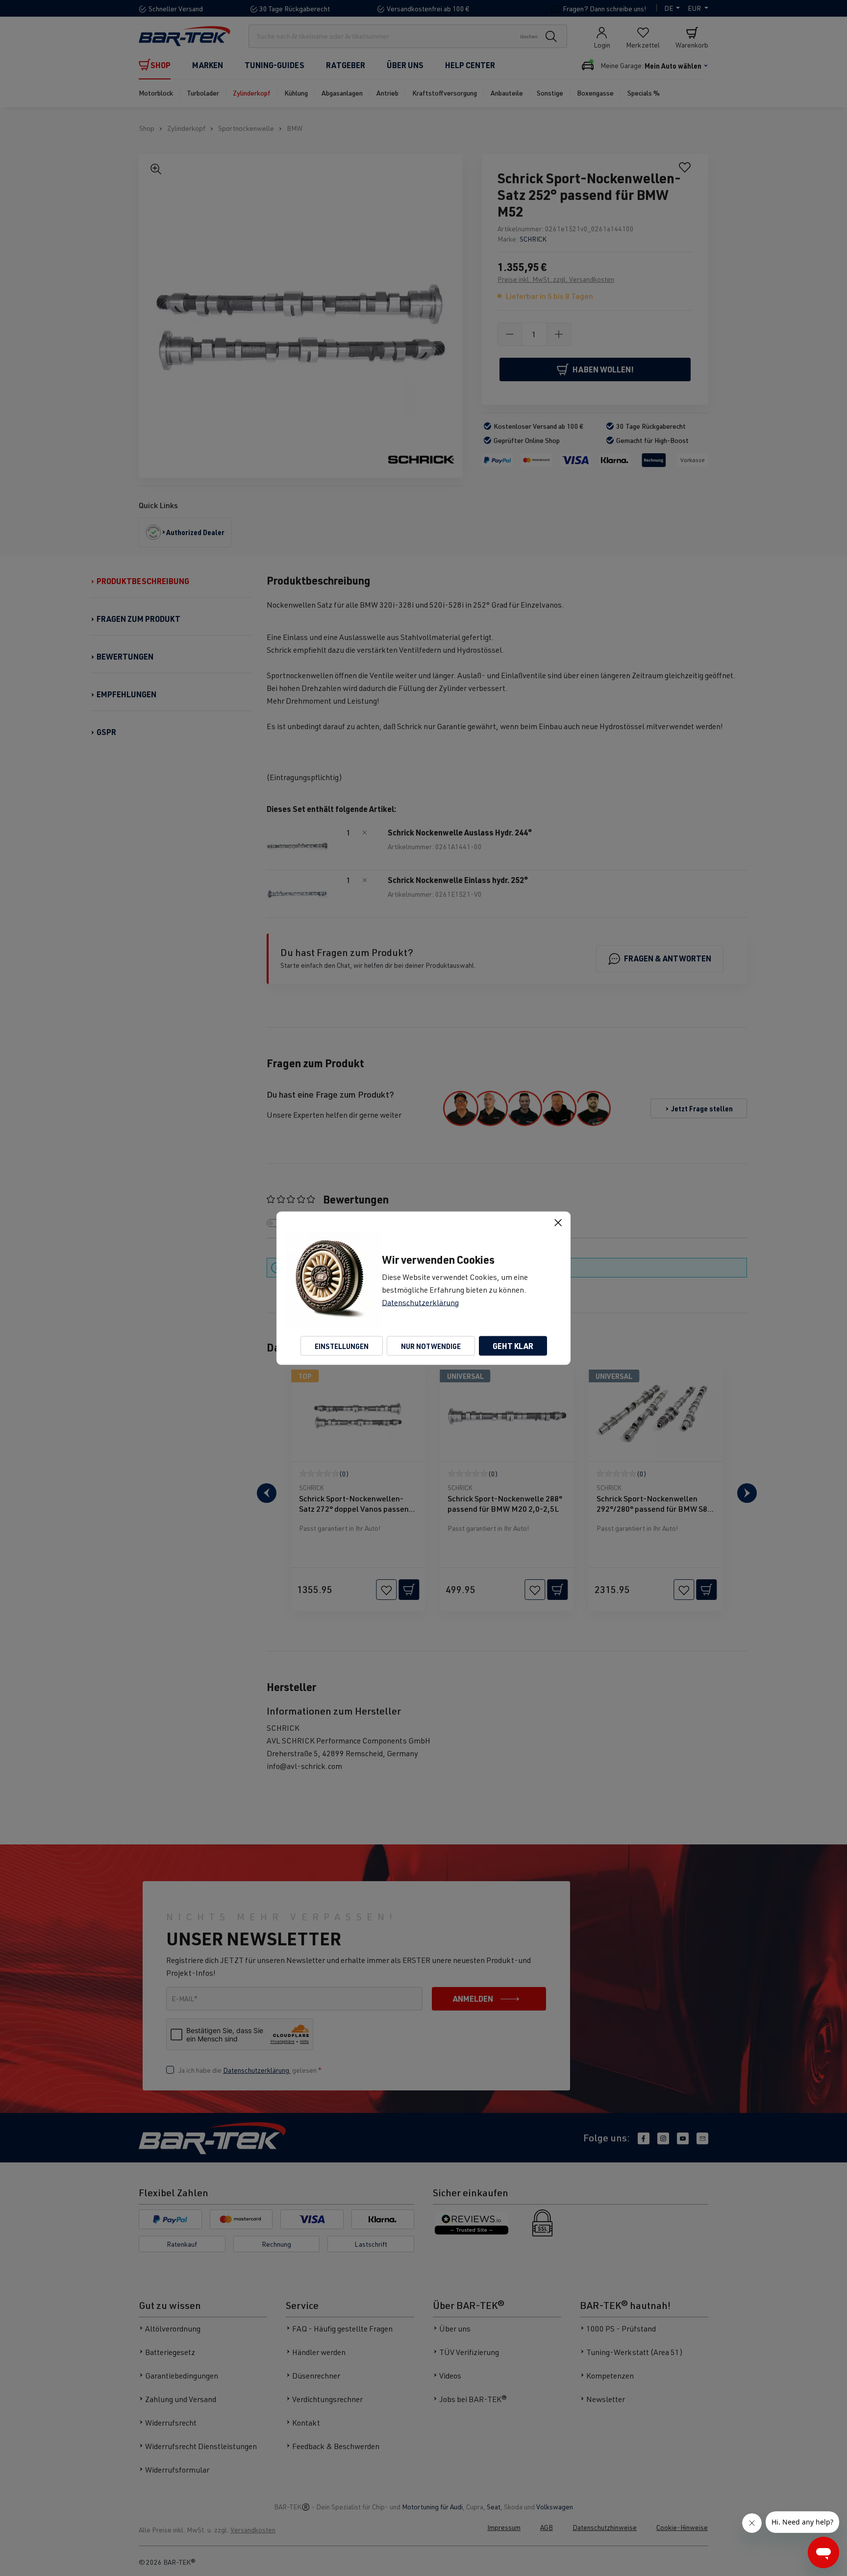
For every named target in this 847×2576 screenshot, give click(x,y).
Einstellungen (342, 1346)
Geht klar (513, 1345)
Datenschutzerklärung (420, 1302)
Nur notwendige (431, 1346)
